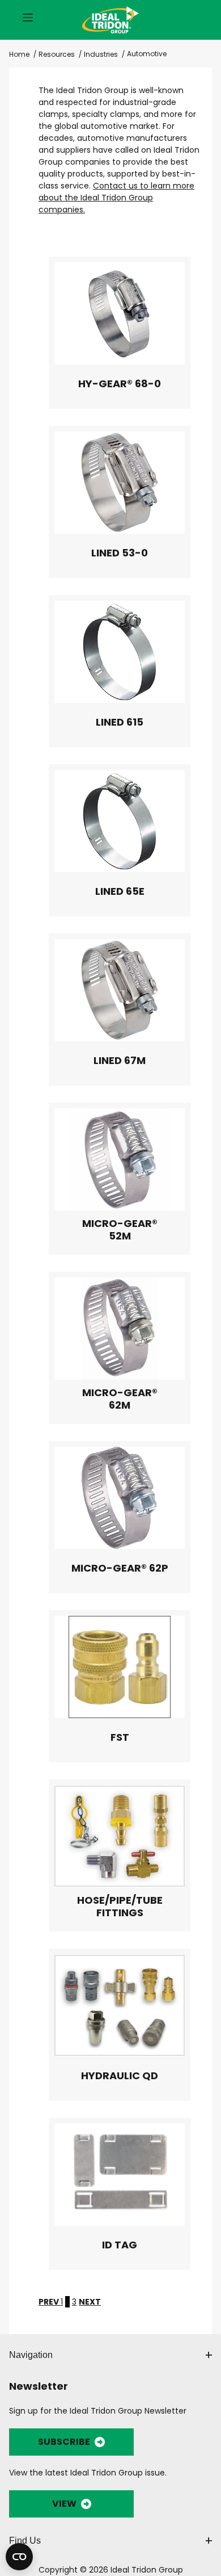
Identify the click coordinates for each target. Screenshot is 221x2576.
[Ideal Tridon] (110, 18)
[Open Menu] (28, 18)
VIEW (64, 2504)
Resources (57, 54)
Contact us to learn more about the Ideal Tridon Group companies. (116, 198)
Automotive (147, 54)
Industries (101, 54)
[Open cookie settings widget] (19, 2557)
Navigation (31, 2355)
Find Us (25, 2541)
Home (19, 54)
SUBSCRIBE (64, 2442)
